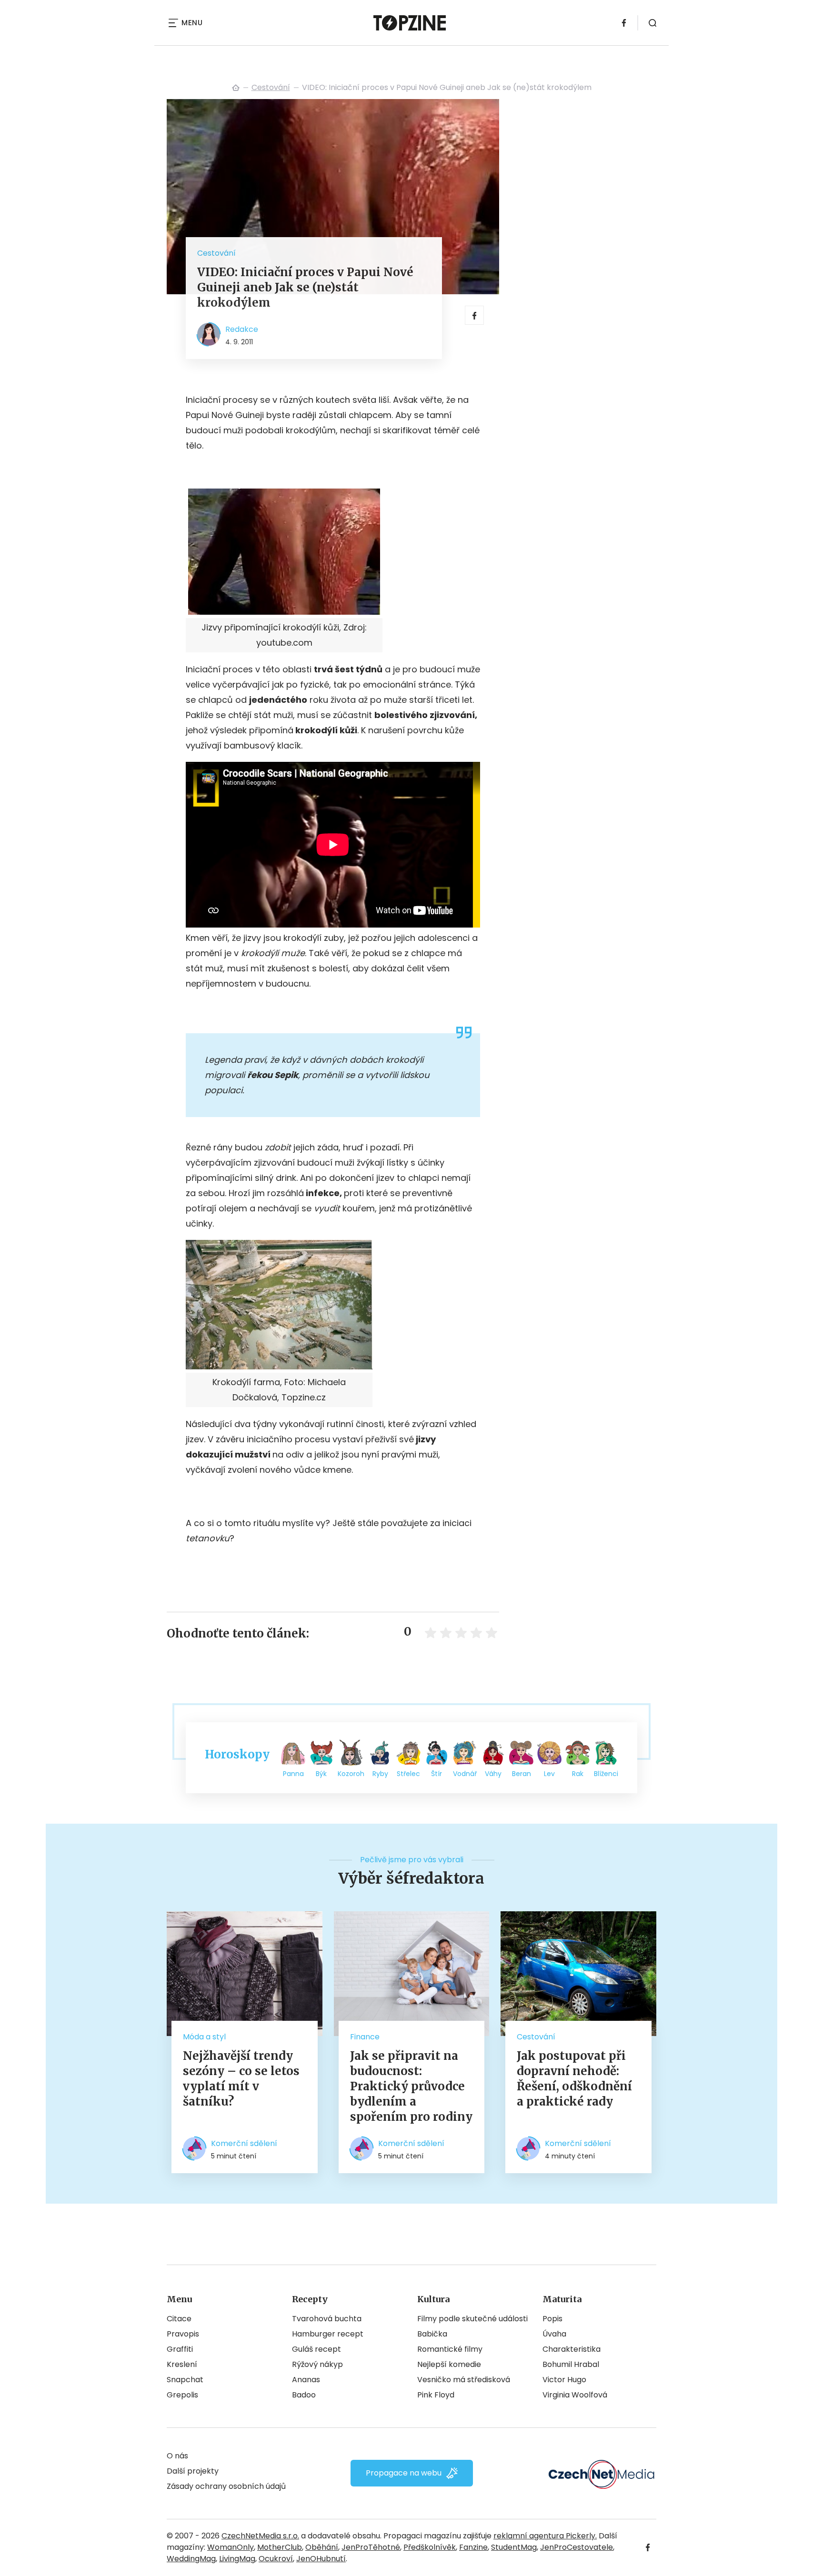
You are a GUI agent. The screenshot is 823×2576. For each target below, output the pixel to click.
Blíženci (606, 1774)
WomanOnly (231, 2547)
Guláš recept (316, 2349)
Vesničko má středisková (464, 2380)
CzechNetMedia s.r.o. (260, 2536)
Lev (549, 1774)
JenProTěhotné (371, 2547)
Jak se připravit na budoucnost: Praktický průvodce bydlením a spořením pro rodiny (411, 2086)
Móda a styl (204, 2037)
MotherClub (280, 2547)
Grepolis (182, 2395)
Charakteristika (572, 2349)
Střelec (408, 1774)
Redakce (242, 329)
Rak (578, 1774)
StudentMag (514, 2547)
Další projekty (193, 2471)
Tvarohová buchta (327, 2319)
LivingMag (237, 2559)
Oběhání (322, 2547)
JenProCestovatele (577, 2547)
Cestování (271, 87)
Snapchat (185, 2380)
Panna (293, 1774)
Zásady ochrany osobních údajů (226, 2486)
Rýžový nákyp (317, 2364)
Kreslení (182, 2364)
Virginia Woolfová (575, 2395)
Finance (365, 2037)
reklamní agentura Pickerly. (545, 2536)
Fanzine (473, 2547)
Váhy (493, 1774)
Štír (437, 1774)
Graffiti (180, 2349)
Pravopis (183, 2334)
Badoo (304, 2395)
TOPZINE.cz (236, 88)
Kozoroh (351, 1774)
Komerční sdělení (244, 2143)
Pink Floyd (436, 2395)
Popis (552, 2319)
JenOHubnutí (321, 2559)
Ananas (306, 2380)
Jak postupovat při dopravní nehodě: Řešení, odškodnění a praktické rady (574, 2079)
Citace (179, 2319)
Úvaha (554, 2334)
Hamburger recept (328, 2334)
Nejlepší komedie (449, 2364)
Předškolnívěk (430, 2547)
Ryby (380, 1774)
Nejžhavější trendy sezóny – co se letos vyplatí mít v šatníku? (241, 2079)
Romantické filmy (450, 2349)
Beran (522, 1774)
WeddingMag (191, 2559)
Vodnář (465, 1774)
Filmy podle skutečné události (472, 2319)
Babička (432, 2334)
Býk (321, 1774)
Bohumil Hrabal (571, 2364)
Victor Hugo (564, 2380)
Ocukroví (276, 2559)
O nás (177, 2456)
